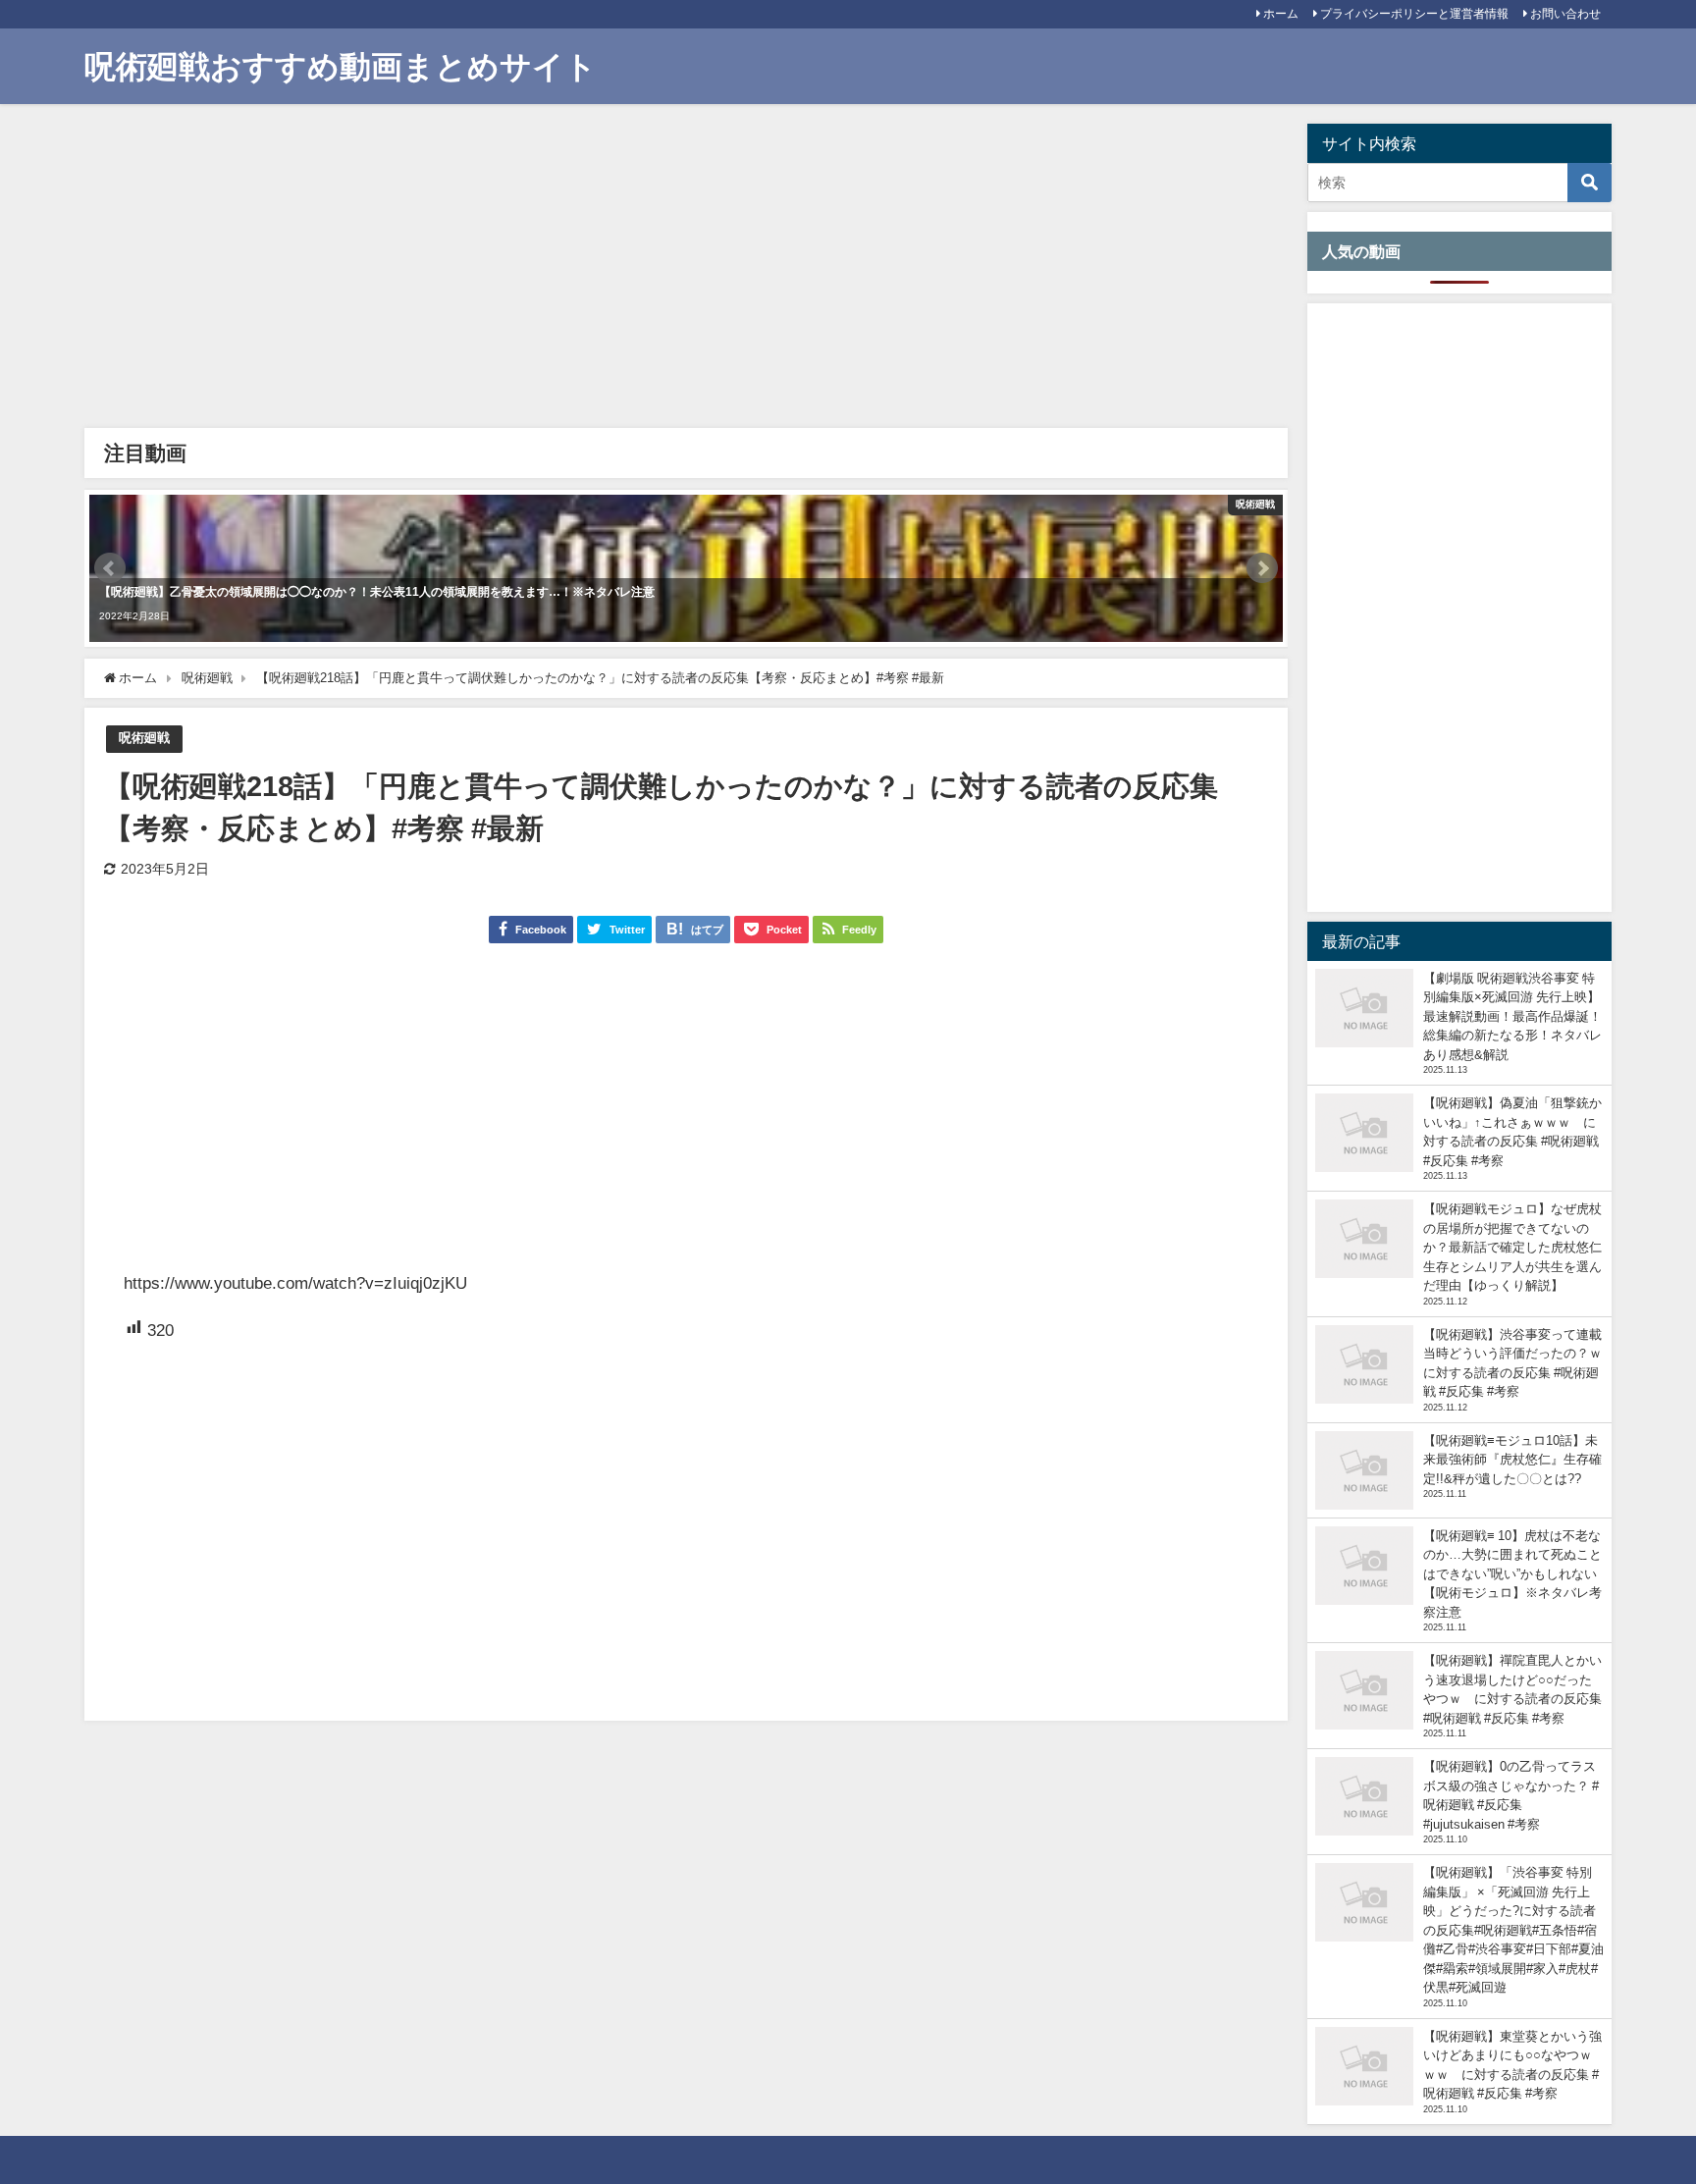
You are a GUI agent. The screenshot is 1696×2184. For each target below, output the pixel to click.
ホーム (1281, 14)
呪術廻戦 (144, 738)
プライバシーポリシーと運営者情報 (1414, 14)
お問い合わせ (1565, 14)
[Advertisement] (683, 271)
